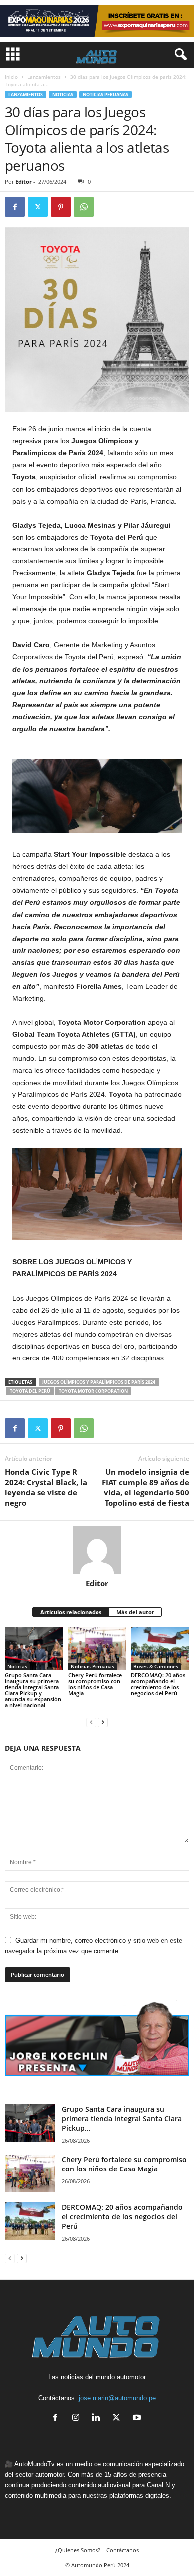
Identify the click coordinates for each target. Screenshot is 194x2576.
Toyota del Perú (30, 1391)
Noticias (63, 94)
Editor (24, 182)
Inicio (11, 77)
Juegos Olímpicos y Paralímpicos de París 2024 (99, 1382)
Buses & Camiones (156, 1666)
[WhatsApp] (84, 207)
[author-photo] (97, 1550)
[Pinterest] (61, 207)
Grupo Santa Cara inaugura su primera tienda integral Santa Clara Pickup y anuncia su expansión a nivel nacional (33, 1690)
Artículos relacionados (71, 1612)
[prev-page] (91, 1722)
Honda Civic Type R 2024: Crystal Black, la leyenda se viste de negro (46, 1487)
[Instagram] (78, 2418)
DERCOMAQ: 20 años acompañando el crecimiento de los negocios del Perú (158, 1684)
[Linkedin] (98, 2418)
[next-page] (103, 1722)
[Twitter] (38, 207)
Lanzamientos (44, 77)
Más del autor (135, 1612)
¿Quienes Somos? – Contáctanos (97, 2550)
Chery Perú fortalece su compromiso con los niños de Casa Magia (95, 1684)
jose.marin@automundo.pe (117, 2398)
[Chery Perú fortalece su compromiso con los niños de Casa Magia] (97, 1649)
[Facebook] (15, 207)
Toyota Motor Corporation (93, 1391)
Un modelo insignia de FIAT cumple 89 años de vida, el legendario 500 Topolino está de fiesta (145, 1487)
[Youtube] (138, 2418)
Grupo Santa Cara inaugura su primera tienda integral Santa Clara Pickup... (122, 2118)
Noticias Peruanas (105, 94)
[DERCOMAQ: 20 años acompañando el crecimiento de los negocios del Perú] (160, 1649)
